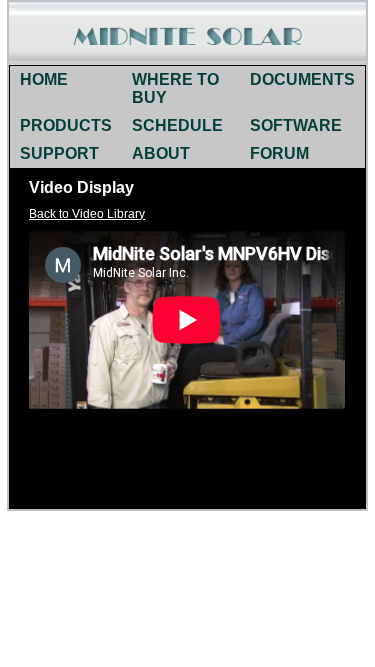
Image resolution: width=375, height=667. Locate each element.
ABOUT (161, 153)
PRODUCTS (66, 125)
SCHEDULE (177, 125)
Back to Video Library (87, 214)
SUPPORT (59, 153)
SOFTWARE (296, 125)
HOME (44, 79)
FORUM (279, 153)
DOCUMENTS (302, 79)
